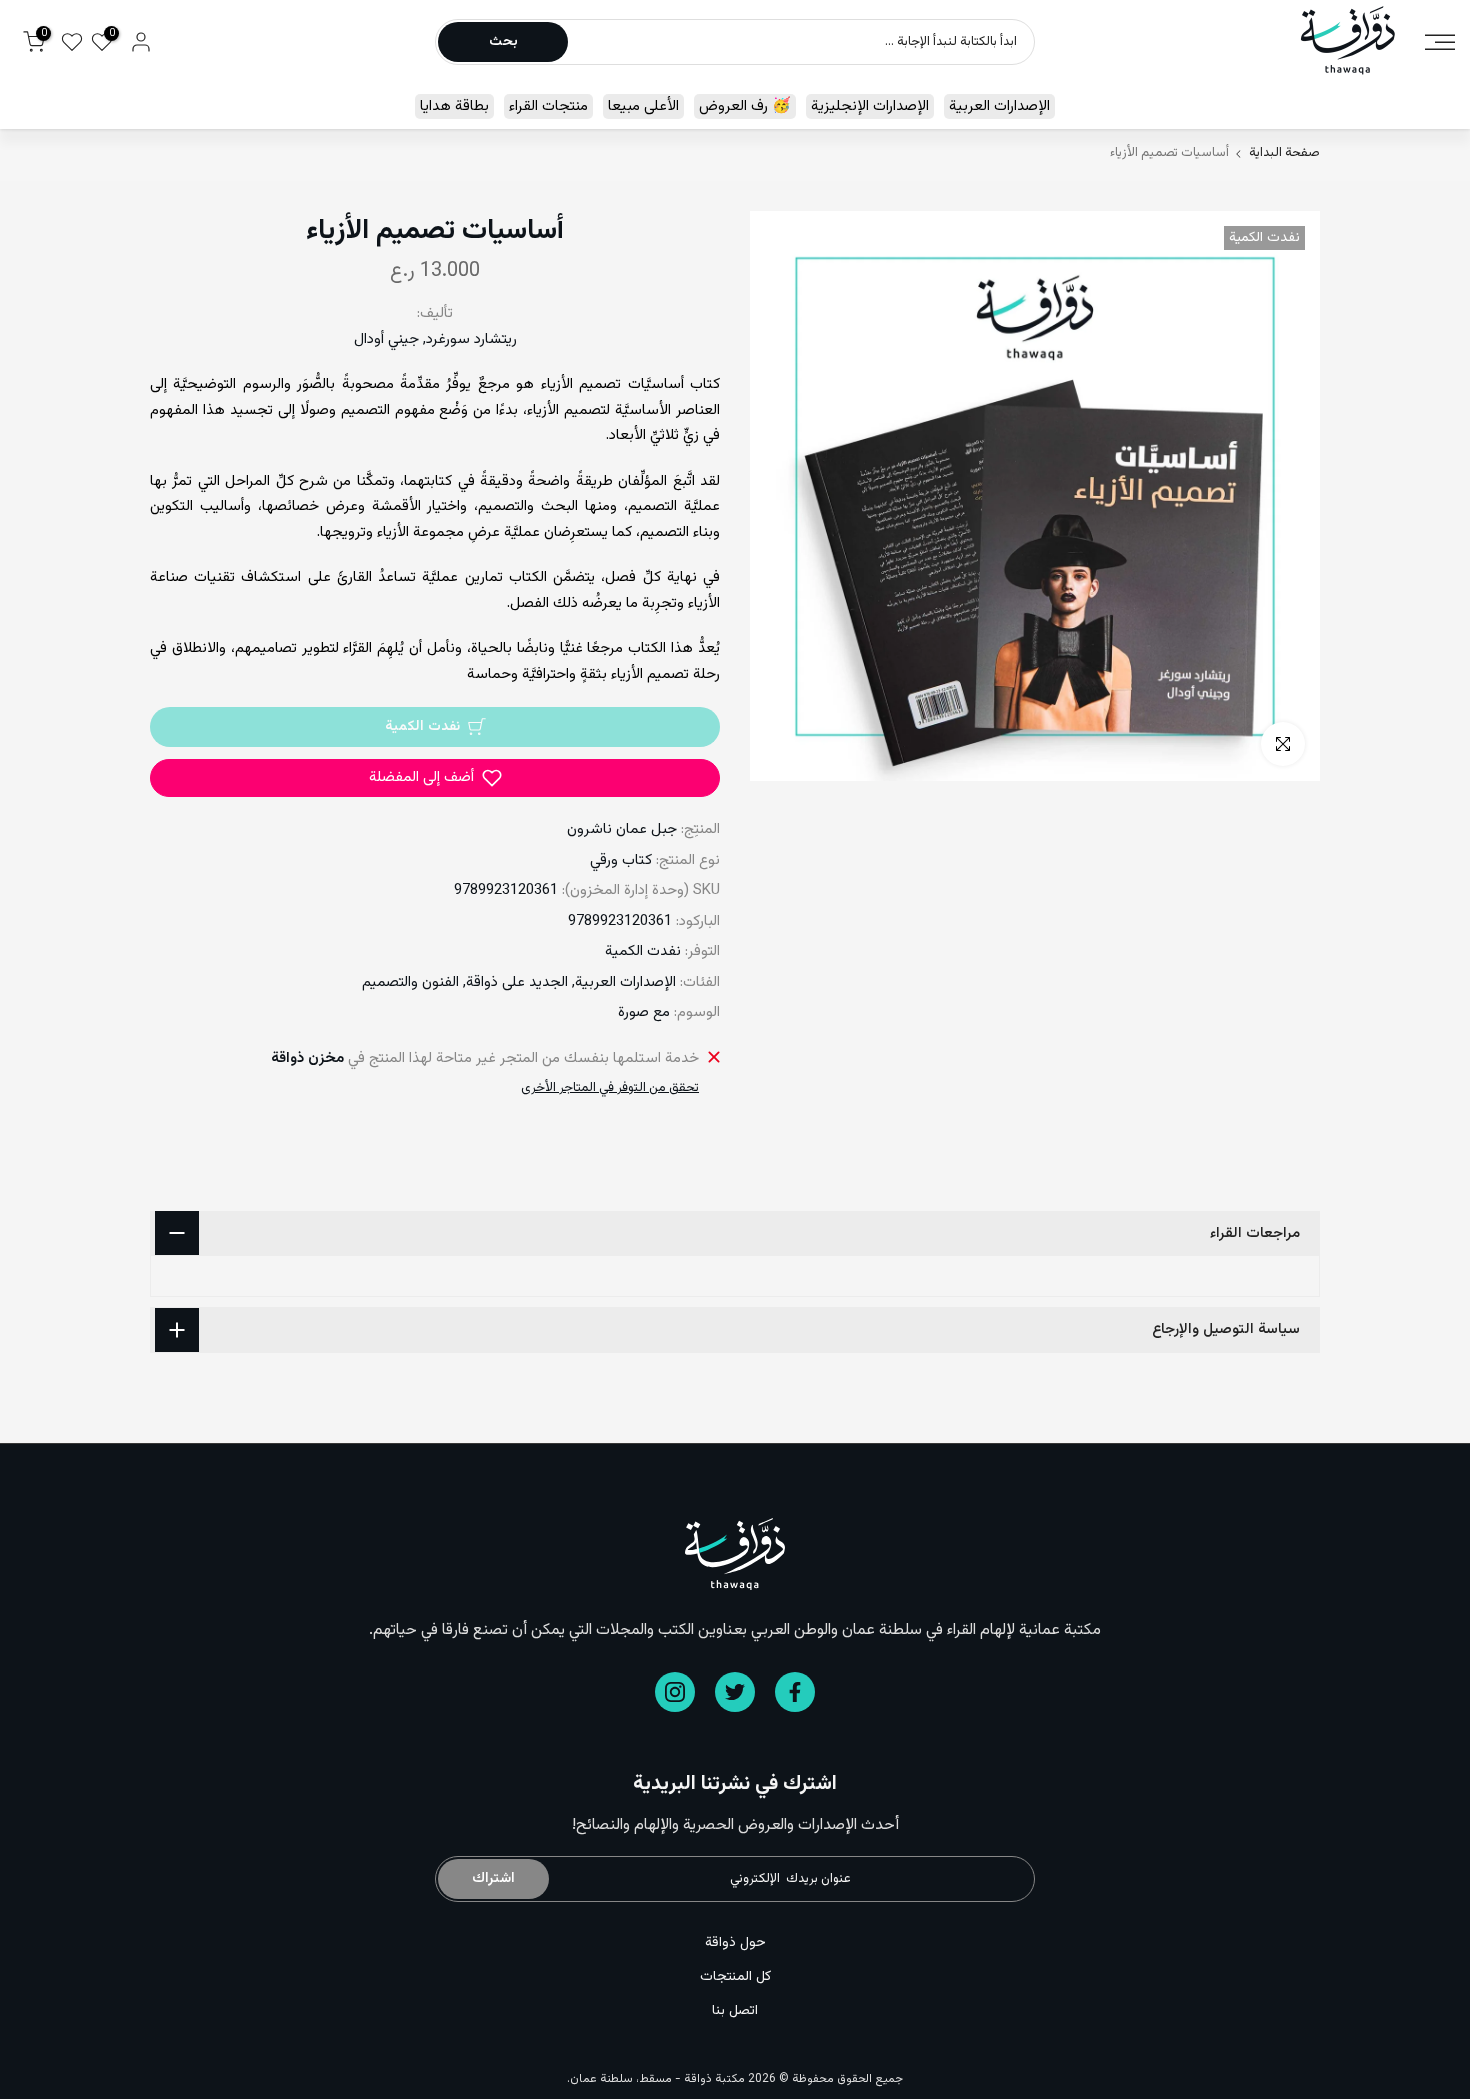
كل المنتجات (735, 1977)
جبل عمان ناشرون (622, 829)
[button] (435, 778)
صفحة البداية (1284, 153)
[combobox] (800, 42)
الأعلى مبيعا (643, 106)
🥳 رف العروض (745, 106)
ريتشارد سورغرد (471, 339)
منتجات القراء (548, 106)
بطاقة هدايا (454, 106)
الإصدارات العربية (999, 106)
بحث (503, 42)
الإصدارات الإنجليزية (870, 106)
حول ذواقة (735, 1943)
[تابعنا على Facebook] (795, 1692)
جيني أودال (386, 339)
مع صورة (644, 1012)
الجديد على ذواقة (517, 982)
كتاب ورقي (621, 860)
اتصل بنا (735, 2011)
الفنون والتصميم (410, 982)
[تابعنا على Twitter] (735, 1692)
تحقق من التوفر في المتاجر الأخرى (610, 1088)
